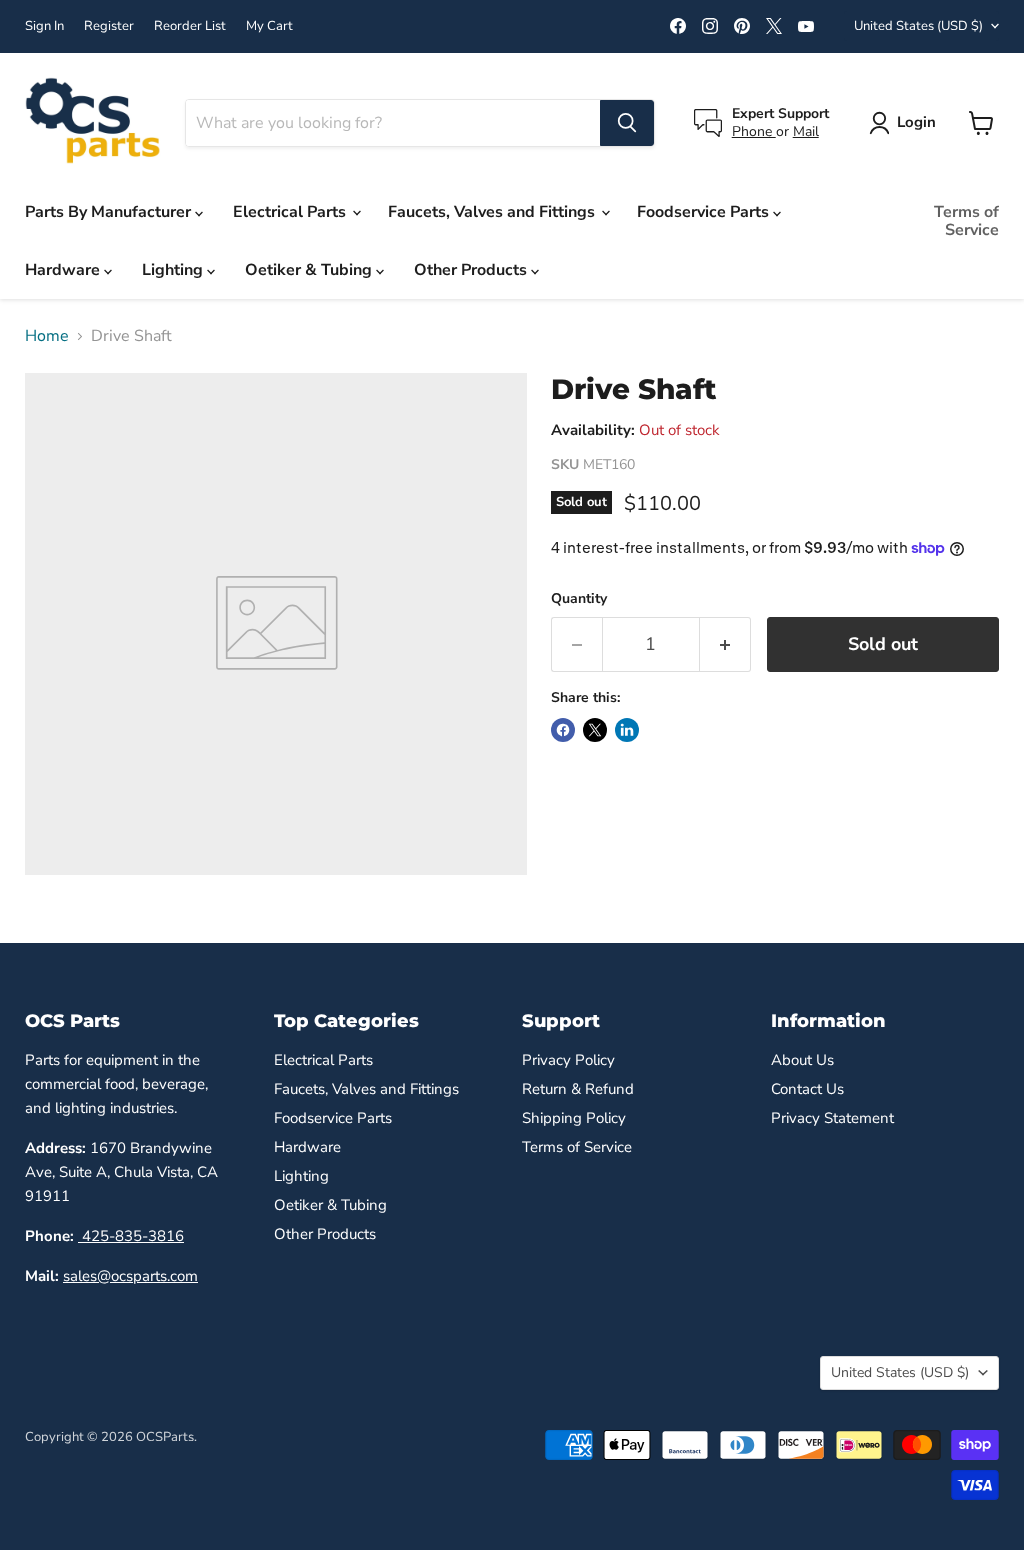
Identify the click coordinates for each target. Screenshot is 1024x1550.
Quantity (579, 599)
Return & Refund (578, 1089)
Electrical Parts (291, 212)
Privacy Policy (568, 1060)
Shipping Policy (574, 1118)
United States (918, 26)
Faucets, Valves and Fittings (493, 212)
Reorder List (190, 26)
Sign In (44, 26)
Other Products (472, 270)
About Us (802, 1060)
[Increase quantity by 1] (725, 644)
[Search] (627, 123)
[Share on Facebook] (563, 730)
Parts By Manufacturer (110, 212)
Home (47, 336)
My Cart (269, 26)
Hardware (64, 270)
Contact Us (807, 1089)
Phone (754, 131)
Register (109, 26)
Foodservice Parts (705, 212)
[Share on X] (595, 730)
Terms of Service (966, 221)
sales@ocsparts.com (130, 1276)
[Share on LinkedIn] (627, 730)
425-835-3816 (131, 1236)
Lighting (174, 270)
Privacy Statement (832, 1118)
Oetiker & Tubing (310, 270)
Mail (806, 131)
